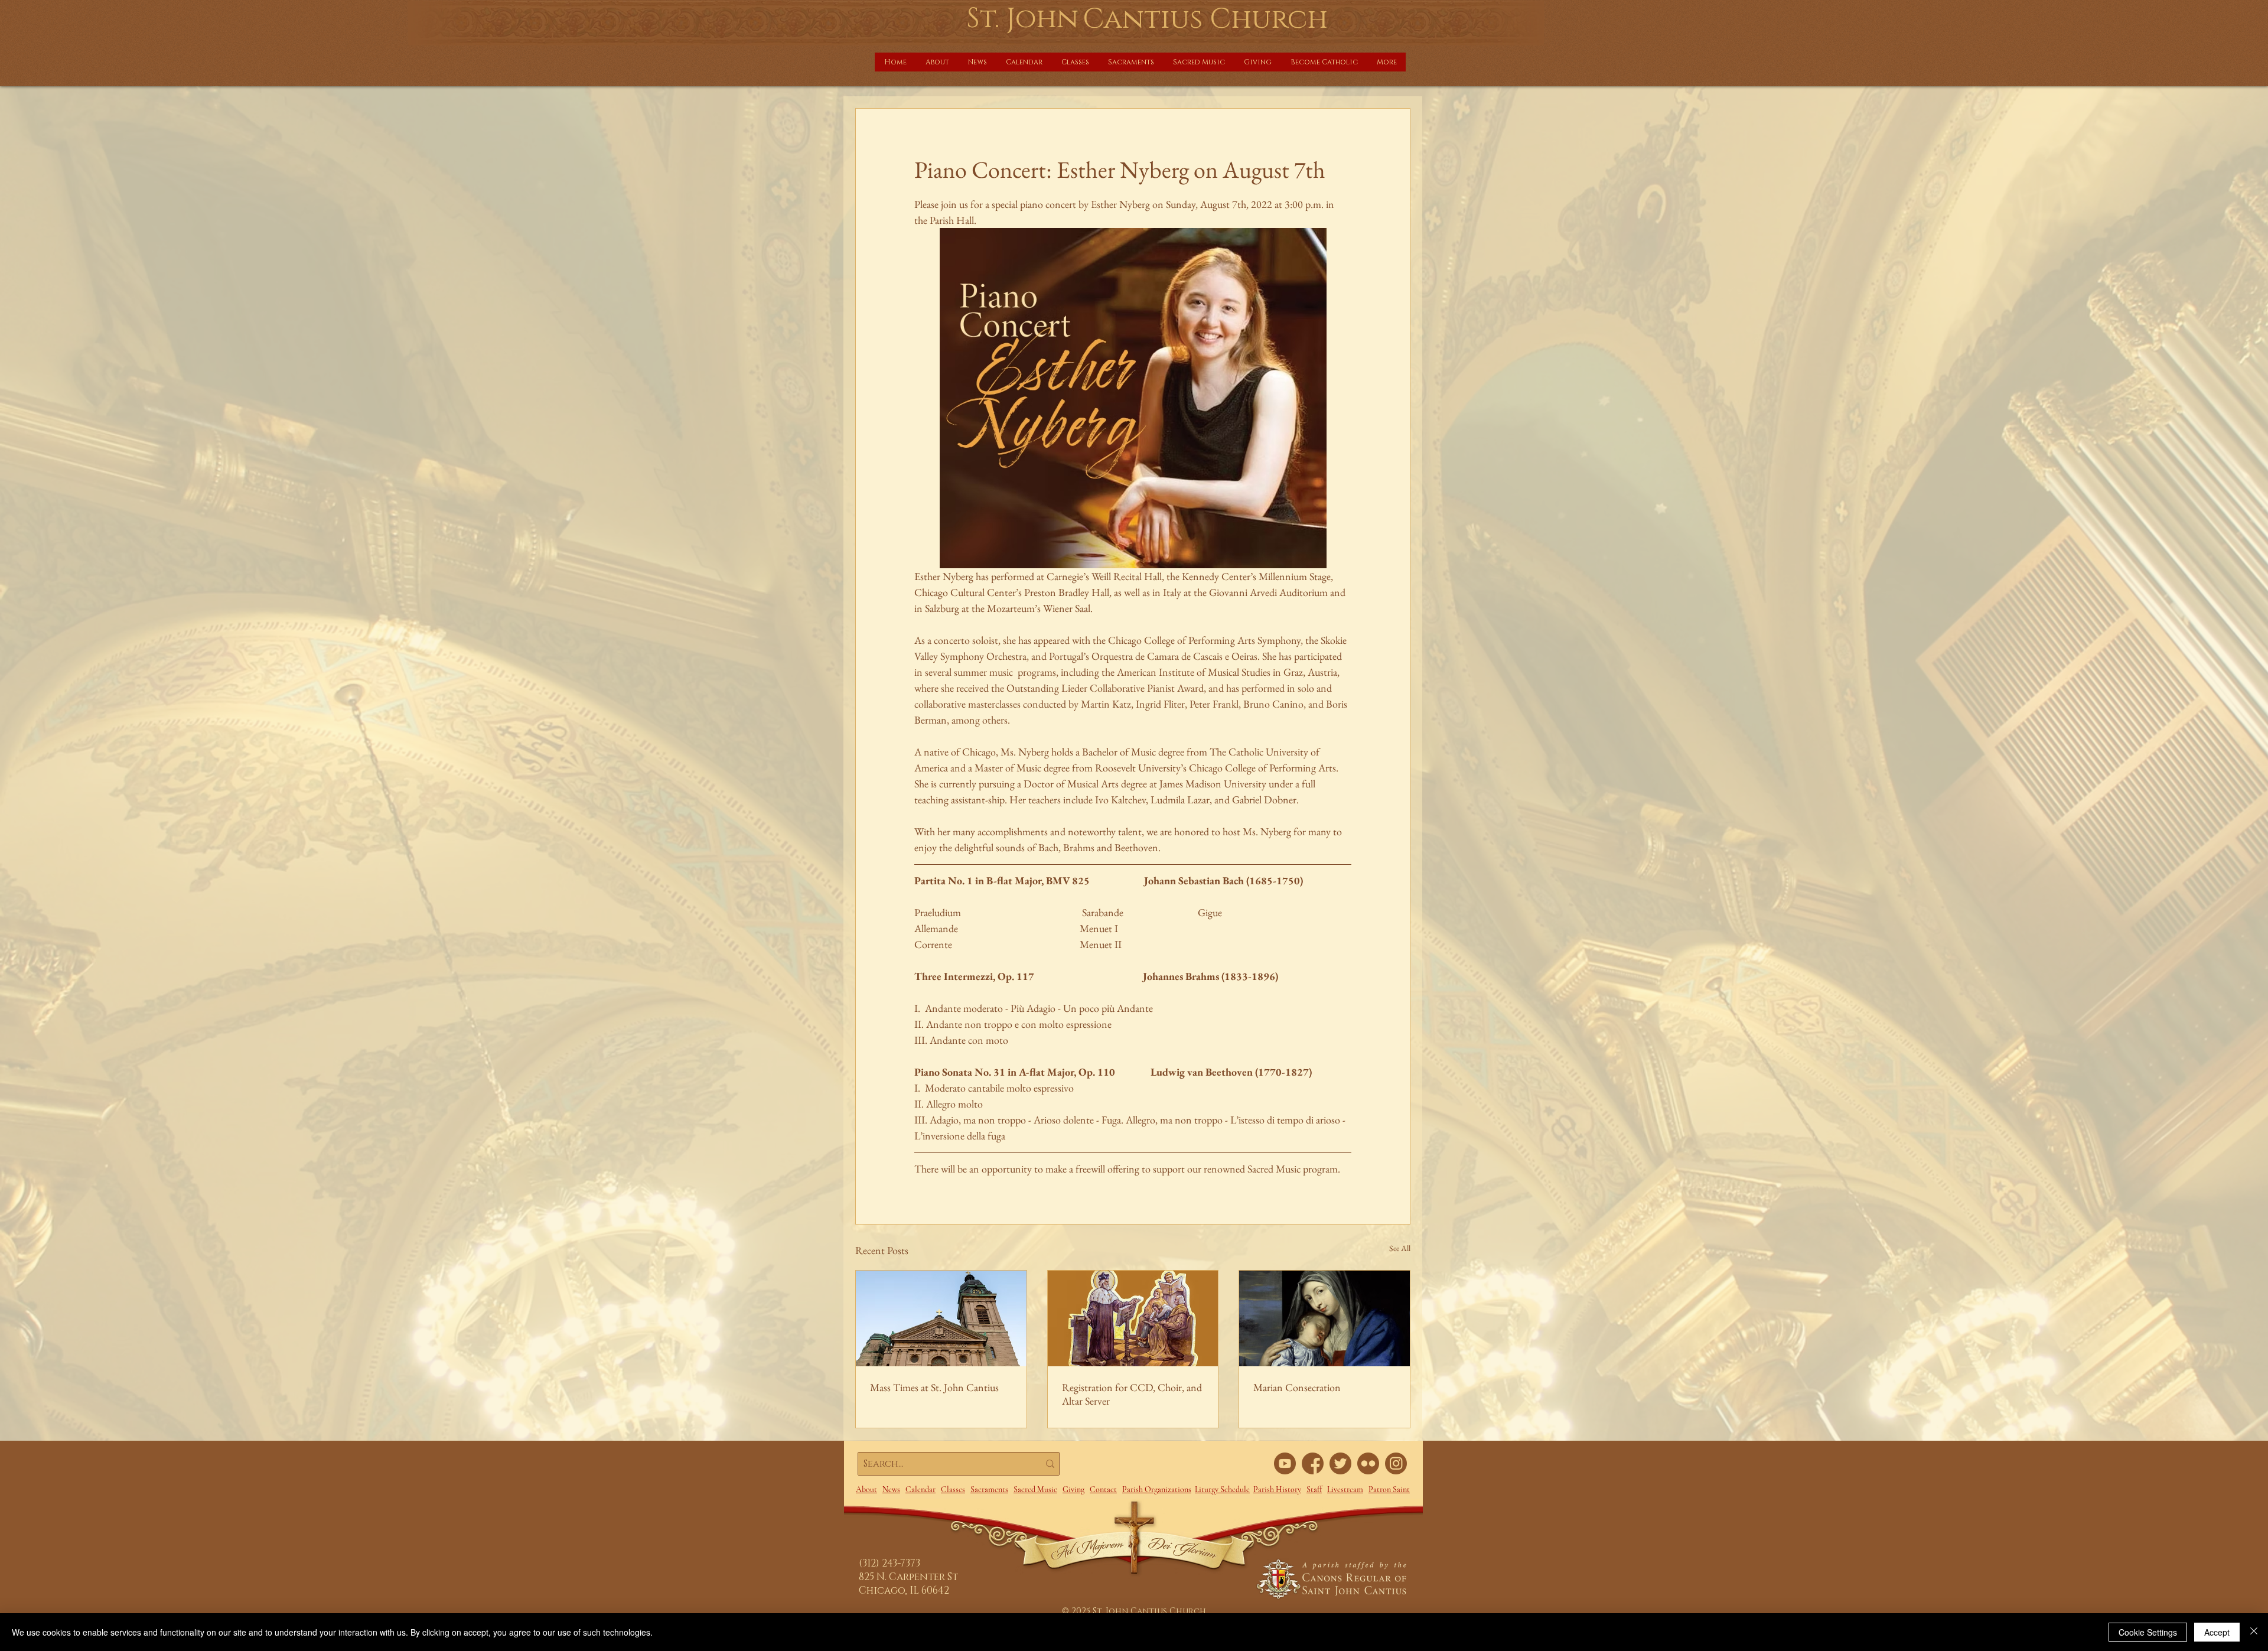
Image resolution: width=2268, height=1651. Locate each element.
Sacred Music (1035, 1489)
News (891, 1489)
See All (1400, 1248)
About (866, 1489)
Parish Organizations (1157, 1489)
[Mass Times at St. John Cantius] (941, 1318)
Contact (1103, 1489)
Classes (953, 1489)
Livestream (1345, 1489)
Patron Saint (1389, 1489)
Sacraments (989, 1489)
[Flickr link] (1368, 1463)
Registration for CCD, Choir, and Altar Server (1132, 1394)
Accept (2217, 1632)
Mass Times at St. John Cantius (934, 1387)
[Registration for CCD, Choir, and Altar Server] (1133, 1318)
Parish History (1277, 1489)
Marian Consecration (1297, 1387)
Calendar (920, 1489)
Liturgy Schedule (1222, 1489)
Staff (1314, 1489)
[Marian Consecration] (1324, 1318)
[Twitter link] (1340, 1463)
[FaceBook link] (1313, 1463)
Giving (1073, 1489)
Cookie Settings (2148, 1632)
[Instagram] (1396, 1463)
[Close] (2254, 1632)
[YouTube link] (1285, 1463)
